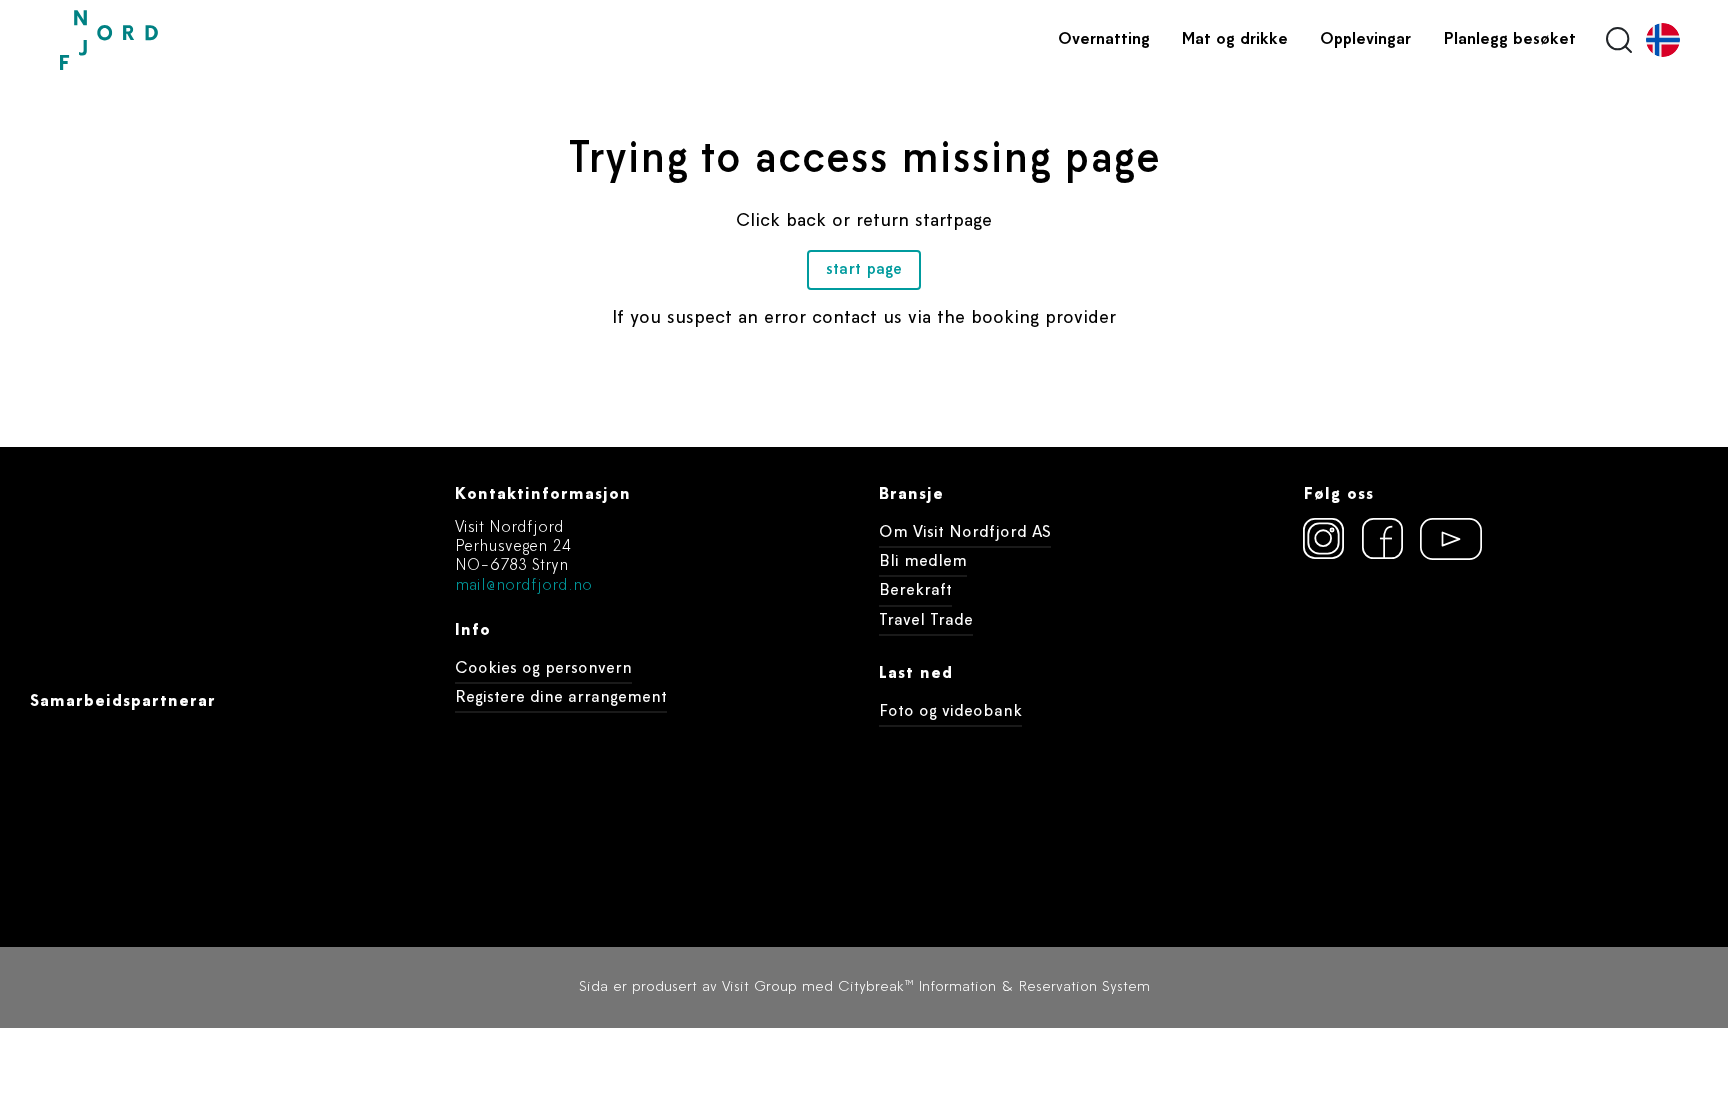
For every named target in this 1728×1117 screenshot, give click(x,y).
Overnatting (1104, 40)
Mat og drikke (1235, 40)
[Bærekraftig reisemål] (1456, 647)
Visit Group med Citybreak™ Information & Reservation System (936, 987)
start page (864, 270)
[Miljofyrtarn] (1340, 647)
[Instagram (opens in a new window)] (1324, 539)
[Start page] (155, 40)
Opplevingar (1365, 40)
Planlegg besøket (1509, 40)
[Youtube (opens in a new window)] (1442, 539)
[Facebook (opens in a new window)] (1383, 539)
